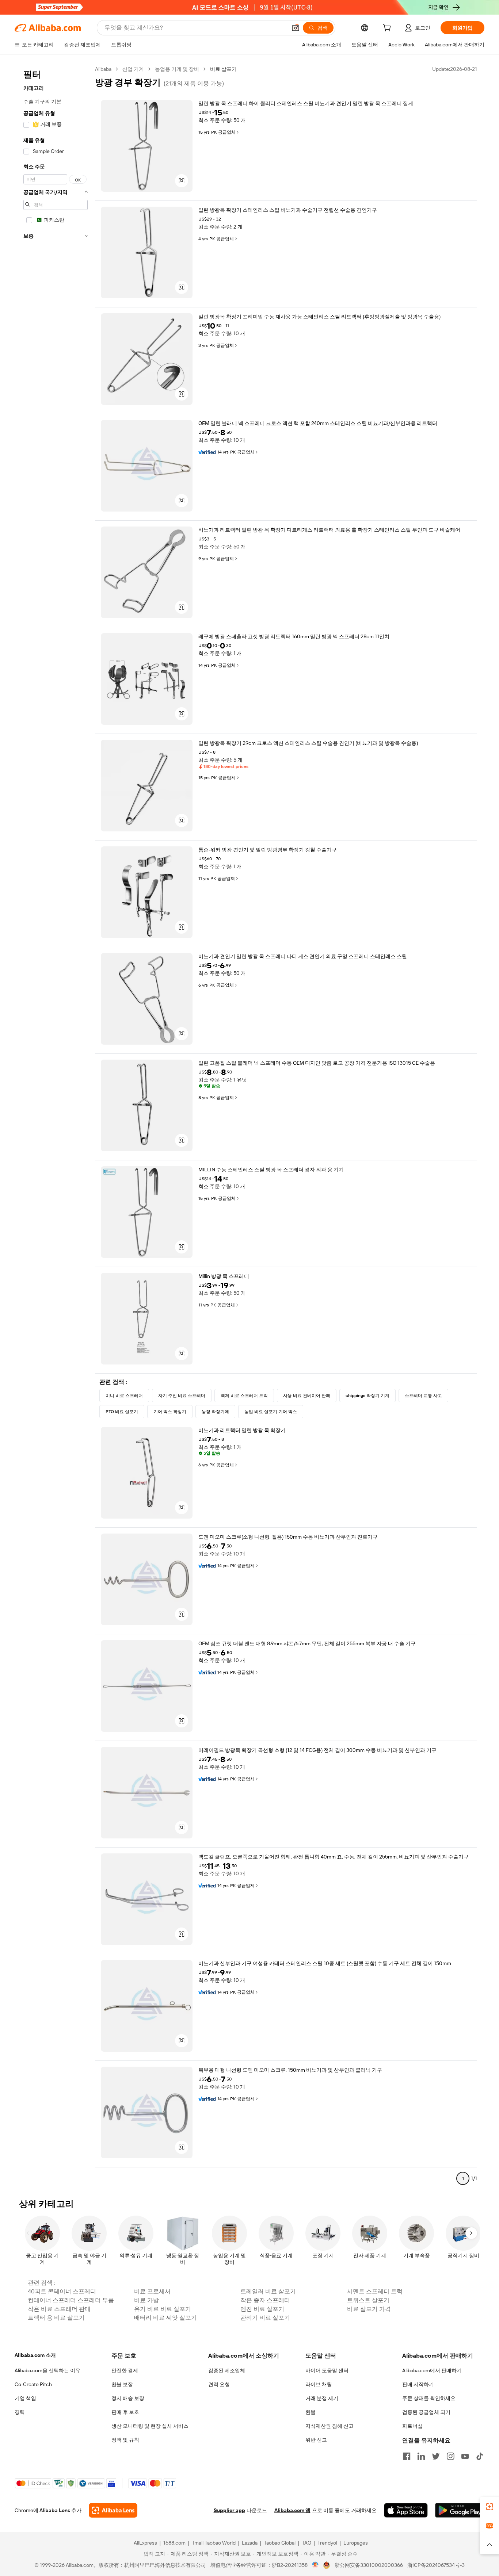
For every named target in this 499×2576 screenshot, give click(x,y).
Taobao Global (280, 2543)
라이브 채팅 (319, 2384)
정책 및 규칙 (125, 2440)
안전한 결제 (125, 2370)
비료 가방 (146, 2300)
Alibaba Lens (55, 2510)
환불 (311, 2412)
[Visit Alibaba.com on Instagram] (450, 2456)
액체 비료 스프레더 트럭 (244, 1396)
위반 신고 (316, 2440)
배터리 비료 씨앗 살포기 (165, 2318)
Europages (356, 2543)
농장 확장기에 (215, 1412)
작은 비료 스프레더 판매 (59, 2309)
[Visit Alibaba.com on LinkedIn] (421, 2456)
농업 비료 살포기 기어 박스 (271, 1412)
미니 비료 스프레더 (124, 1396)
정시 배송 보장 (128, 2398)
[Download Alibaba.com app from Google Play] (460, 2510)
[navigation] (56, 1127)
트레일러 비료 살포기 (268, 2291)
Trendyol (327, 2543)
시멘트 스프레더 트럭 (375, 2291)
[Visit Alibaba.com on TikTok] (480, 2456)
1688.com (174, 2543)
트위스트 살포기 (368, 2300)
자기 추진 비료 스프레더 (182, 1396)
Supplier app (229, 2510)
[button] (296, 28)
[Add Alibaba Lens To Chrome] (113, 2510)
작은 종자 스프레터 (265, 2300)
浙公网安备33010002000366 (369, 2565)
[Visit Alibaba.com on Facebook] (407, 2456)
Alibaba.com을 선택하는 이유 (47, 2370)
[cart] (388, 29)
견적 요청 (219, 2384)
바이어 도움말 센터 (327, 2370)
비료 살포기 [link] (223, 69)
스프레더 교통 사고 (423, 1396)
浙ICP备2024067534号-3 (436, 2565)
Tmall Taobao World (214, 2543)
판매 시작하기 (418, 2384)
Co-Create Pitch (33, 2384)
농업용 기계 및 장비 (177, 69)
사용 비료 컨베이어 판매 (307, 1396)
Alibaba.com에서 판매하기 (432, 2370)
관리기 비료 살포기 (265, 2318)
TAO (306, 2543)
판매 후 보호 (125, 2412)
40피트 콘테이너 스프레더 (62, 2291)
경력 (20, 2412)
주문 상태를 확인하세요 (429, 2398)
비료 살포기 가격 (369, 2309)
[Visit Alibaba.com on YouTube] (465, 2456)
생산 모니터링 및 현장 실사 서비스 (150, 2426)
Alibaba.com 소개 (35, 2355)
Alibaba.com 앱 (292, 2510)
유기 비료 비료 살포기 (163, 2309)
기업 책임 (25, 2398)
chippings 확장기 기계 (367, 1396)
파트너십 (412, 2426)
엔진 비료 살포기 (262, 2309)
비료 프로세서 (152, 2291)
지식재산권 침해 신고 (330, 2426)
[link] (490, 2507)
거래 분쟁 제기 (322, 2398)
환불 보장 (122, 2384)
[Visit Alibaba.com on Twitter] (436, 2456)
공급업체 (227, 132)
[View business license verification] (315, 2565)
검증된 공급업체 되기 (426, 2412)
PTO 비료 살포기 (122, 1412)
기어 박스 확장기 (170, 1412)
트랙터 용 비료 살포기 (56, 2318)
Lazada (250, 2543)
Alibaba (103, 69)
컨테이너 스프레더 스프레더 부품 (71, 2300)
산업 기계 (133, 69)
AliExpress (145, 2543)
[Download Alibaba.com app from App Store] (406, 2510)
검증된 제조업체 (227, 2370)
